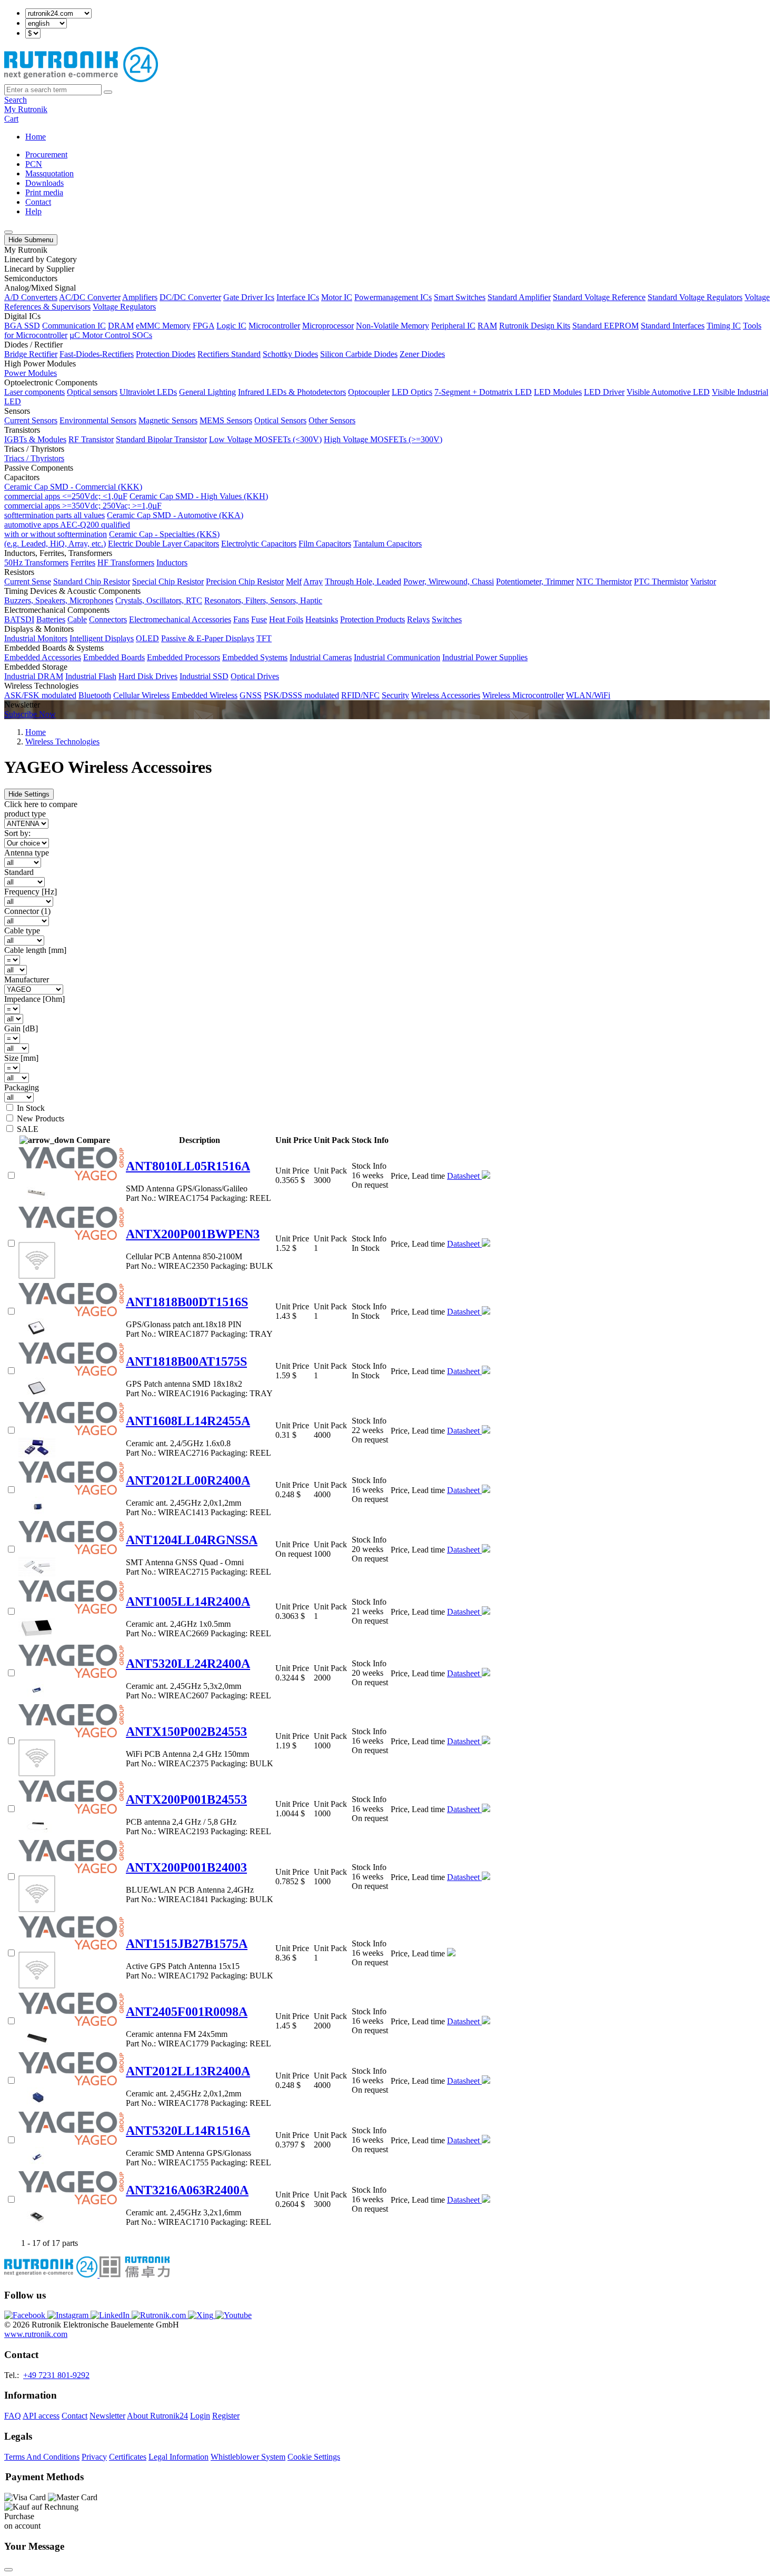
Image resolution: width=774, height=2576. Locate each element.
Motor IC (337, 297)
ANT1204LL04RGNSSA (192, 1540)
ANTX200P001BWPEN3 (193, 1234)
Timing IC (724, 326)
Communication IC (74, 326)
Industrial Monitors (36, 638)
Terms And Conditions (42, 2457)
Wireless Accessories (446, 695)
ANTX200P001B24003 (186, 1867)
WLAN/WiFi (588, 695)
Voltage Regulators (124, 307)
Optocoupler (369, 392)
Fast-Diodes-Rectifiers (97, 354)
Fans (241, 619)
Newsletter (107, 2416)
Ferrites (83, 563)
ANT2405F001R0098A (187, 2012)
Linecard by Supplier (39, 269)
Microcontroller (274, 326)
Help (33, 211)
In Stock (31, 1108)
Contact (38, 202)
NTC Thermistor (604, 581)
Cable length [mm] (35, 950)
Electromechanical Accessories (180, 619)
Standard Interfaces (673, 326)
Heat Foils (286, 619)
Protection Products (373, 619)
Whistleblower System (248, 2457)
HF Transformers (126, 563)
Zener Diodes (422, 354)
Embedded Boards (114, 657)
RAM (487, 326)
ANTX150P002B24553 (186, 1732)
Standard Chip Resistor (92, 581)
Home (36, 137)
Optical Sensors (280, 420)
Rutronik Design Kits (535, 326)
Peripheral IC (453, 326)
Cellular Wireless (141, 695)
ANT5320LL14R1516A (188, 2131)
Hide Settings (29, 794)
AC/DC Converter (90, 297)
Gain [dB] (21, 1028)
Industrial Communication (397, 657)
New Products (41, 1118)
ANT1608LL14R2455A (188, 1421)
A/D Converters (31, 297)
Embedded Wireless (205, 695)
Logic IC (231, 326)
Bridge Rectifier (31, 354)
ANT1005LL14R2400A (188, 1602)
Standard (19, 872)
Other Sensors (332, 420)
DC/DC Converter (190, 297)
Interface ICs (298, 297)
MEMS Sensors (226, 420)
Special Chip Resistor (168, 581)
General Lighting (207, 392)
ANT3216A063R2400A (187, 2190)
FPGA (204, 326)
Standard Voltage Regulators (695, 297)
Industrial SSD (204, 676)
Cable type (22, 931)
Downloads (44, 183)
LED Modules (558, 392)
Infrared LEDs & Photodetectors (292, 392)
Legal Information (178, 2457)
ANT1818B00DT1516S (187, 1302)
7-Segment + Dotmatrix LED (483, 392)
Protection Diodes (166, 354)
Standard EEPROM (606, 326)
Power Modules (31, 373)
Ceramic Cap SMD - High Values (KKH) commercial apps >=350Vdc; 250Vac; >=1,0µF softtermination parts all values (136, 506)
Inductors (172, 563)
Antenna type (27, 853)
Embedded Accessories (43, 657)
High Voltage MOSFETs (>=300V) (383, 439)
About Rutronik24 (157, 2416)
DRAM (121, 326)
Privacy (94, 2457)
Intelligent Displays (102, 638)
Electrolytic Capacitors (259, 544)
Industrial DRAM (34, 676)
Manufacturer (27, 979)
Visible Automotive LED (668, 392)
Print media (44, 192)
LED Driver (604, 392)
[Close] (8, 2570)
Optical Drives (255, 676)
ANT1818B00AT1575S (186, 1361)
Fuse (259, 619)
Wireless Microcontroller (523, 695)
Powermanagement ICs (393, 297)
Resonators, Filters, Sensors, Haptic (263, 600)
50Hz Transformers (36, 563)
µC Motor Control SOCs (111, 335)
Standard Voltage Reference (599, 297)
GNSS (251, 695)
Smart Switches (460, 297)
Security (395, 695)
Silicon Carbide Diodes (359, 354)
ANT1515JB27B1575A (187, 1944)
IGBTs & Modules (35, 439)
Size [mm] (21, 1058)
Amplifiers (140, 297)
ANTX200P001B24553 (186, 1799)
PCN (34, 164)
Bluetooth (95, 695)
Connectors (108, 619)
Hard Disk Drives (148, 676)
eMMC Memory (163, 326)
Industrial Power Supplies (485, 657)
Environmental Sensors (98, 420)
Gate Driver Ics (249, 297)
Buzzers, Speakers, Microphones (59, 600)
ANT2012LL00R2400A (188, 1480)
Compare (93, 1140)
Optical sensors (92, 392)
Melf (294, 581)
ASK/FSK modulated (40, 695)
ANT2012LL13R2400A (188, 2071)
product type (25, 814)
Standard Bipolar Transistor (161, 439)
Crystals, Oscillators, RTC (159, 600)
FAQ (13, 2416)
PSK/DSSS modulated (301, 695)
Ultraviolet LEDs (148, 392)
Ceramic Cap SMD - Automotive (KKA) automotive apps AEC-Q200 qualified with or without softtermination (124, 525)
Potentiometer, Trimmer (535, 581)
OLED (147, 638)
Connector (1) (27, 911)
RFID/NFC (360, 695)
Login (200, 2416)
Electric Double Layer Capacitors (163, 544)
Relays (418, 619)
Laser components (34, 392)
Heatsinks (322, 619)
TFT (264, 638)
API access (41, 2416)
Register (226, 2416)
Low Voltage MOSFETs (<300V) (265, 439)
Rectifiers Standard (229, 354)
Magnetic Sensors (168, 420)
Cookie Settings (314, 2457)
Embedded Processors (183, 657)
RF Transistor (91, 439)
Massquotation (49, 173)
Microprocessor (328, 326)
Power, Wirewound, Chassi (449, 581)
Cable (77, 619)
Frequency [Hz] (31, 892)
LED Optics (412, 392)
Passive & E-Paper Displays (208, 638)
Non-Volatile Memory (393, 326)
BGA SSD (22, 326)
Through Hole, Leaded (363, 581)
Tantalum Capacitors (388, 544)
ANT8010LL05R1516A (188, 1166)
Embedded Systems (255, 657)
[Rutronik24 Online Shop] (81, 79)
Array (313, 581)
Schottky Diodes (290, 354)
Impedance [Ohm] (34, 999)
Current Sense (28, 581)
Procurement (46, 155)
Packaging (22, 1087)
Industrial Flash (91, 676)
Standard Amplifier (519, 297)
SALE (28, 1129)
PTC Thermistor (661, 581)
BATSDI (19, 619)
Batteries (51, 619)
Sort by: (17, 833)
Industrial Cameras (321, 657)
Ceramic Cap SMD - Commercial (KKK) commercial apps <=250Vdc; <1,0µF (73, 491)
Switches (447, 619)
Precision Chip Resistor (245, 581)
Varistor (703, 581)
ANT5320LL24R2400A (188, 1664)
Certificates (128, 2457)
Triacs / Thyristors (34, 458)
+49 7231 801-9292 (56, 2375)
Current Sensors (31, 420)
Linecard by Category (41, 259)
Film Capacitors (325, 544)
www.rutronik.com (36, 2334)
